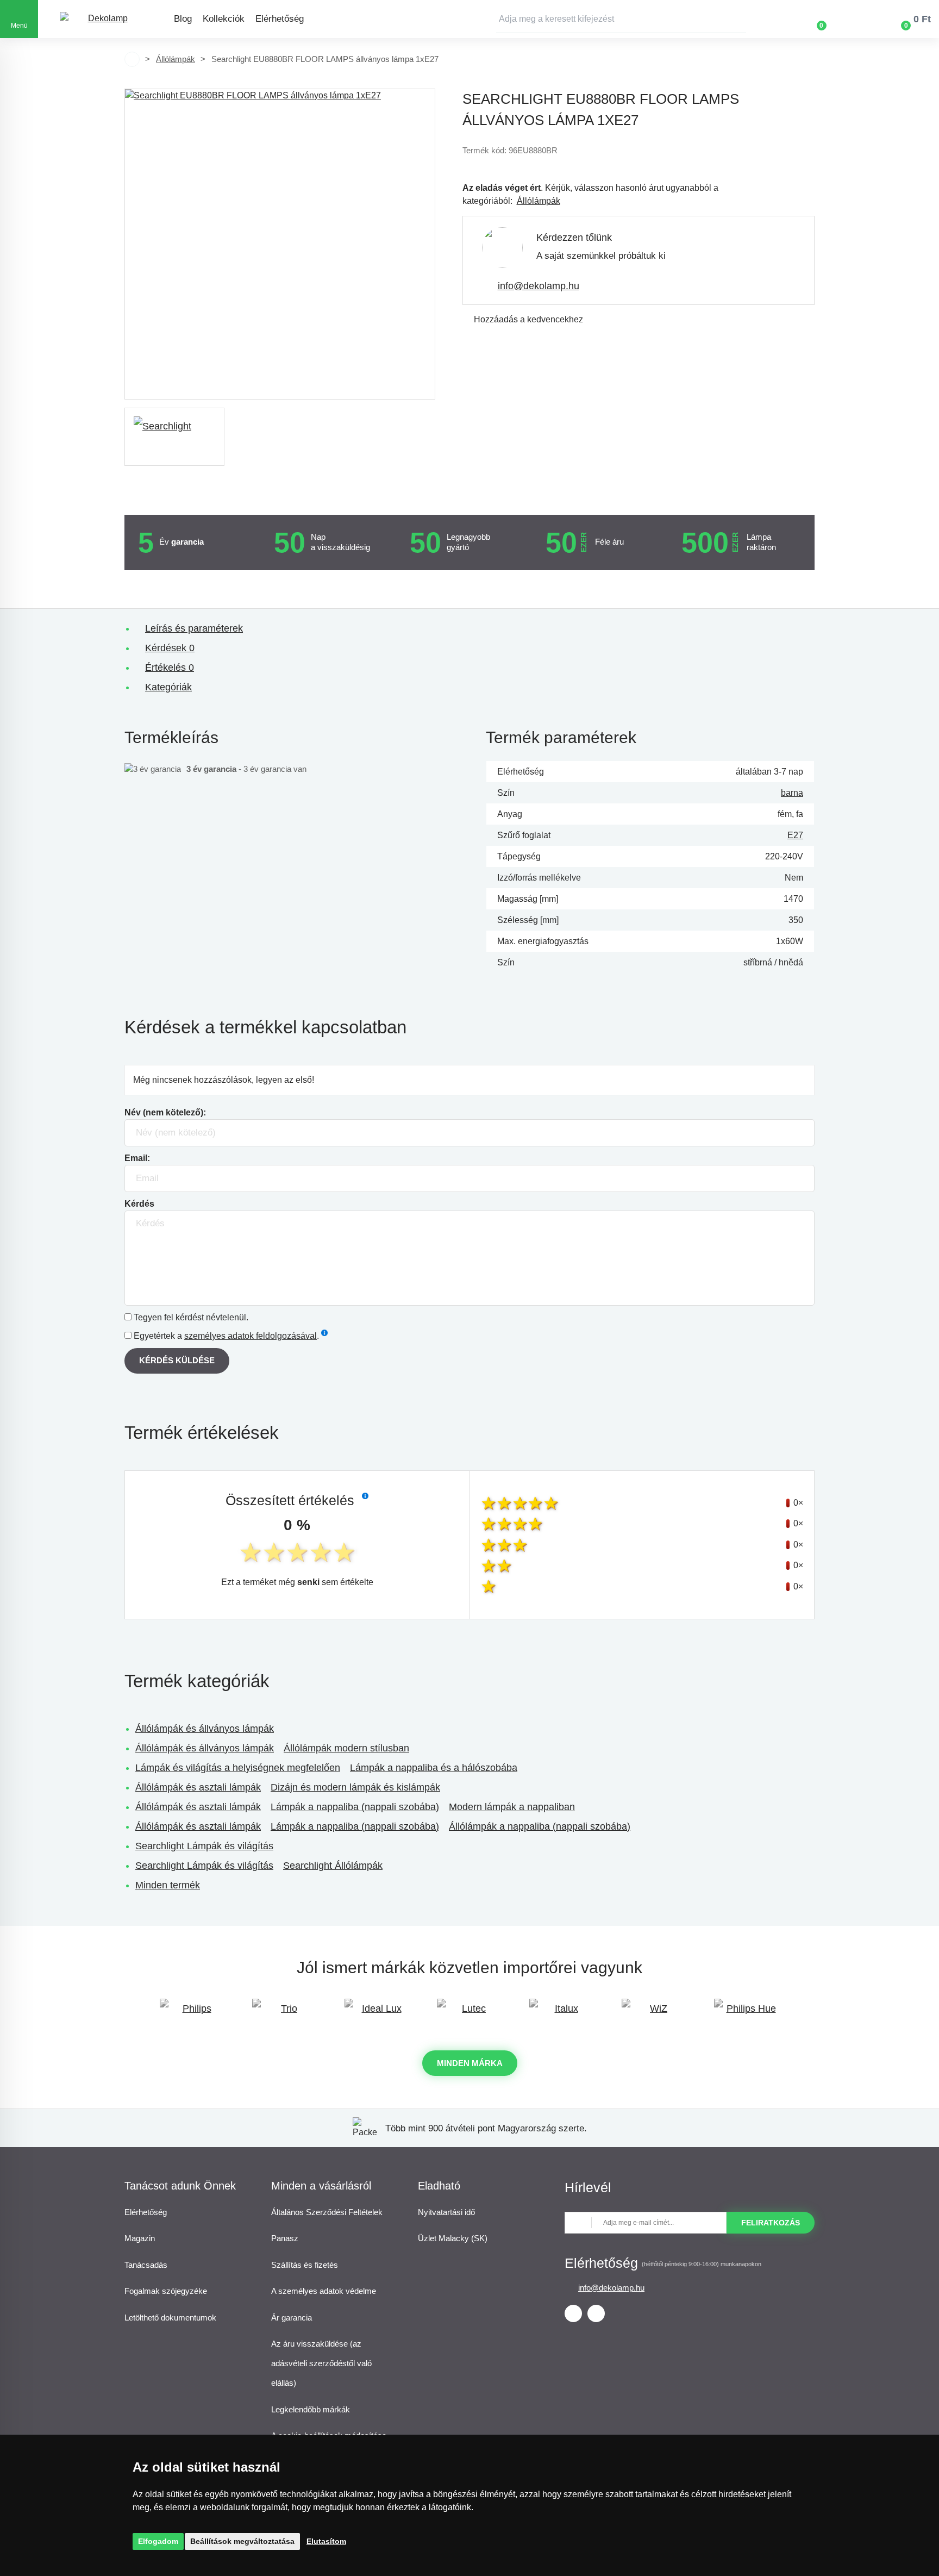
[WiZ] (654, 2014)
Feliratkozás (771, 2223)
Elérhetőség (280, 19)
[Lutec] (469, 2014)
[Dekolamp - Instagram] (596, 2313)
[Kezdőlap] (132, 59)
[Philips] (192, 2014)
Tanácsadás (146, 2265)
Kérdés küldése (177, 1360)
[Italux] (562, 2014)
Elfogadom (158, 2541)
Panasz (285, 2238)
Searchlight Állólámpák (333, 1866)
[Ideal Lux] (377, 2014)
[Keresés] (738, 19)
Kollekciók (224, 19)
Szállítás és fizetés (305, 2265)
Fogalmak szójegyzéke (166, 2291)
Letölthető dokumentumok (170, 2318)
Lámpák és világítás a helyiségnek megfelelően (238, 1768)
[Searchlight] (174, 437)
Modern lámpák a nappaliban (512, 1807)
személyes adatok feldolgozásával (251, 1336)
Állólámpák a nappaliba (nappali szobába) (540, 1826)
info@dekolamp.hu (539, 286)
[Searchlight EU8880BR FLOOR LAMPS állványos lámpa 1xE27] (280, 244)
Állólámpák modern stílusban (346, 1748)
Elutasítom (326, 2541)
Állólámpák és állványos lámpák (205, 1729)
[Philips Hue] (747, 2014)
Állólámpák (176, 59)
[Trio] (285, 2014)
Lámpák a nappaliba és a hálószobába (434, 1768)
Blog (183, 19)
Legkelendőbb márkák (311, 2409)
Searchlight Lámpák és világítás (204, 1846)
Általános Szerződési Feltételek (327, 2212)
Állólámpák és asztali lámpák (198, 1787)
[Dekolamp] (103, 19)
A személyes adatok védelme (324, 2291)
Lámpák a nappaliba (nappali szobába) (355, 1807)
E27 (795, 835)
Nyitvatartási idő (446, 2212)
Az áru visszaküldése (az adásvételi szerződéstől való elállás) (321, 2363)
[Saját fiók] (853, 19)
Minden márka (470, 2063)
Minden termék (168, 1885)
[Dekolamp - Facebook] (573, 2313)
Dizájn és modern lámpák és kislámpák (355, 1787)
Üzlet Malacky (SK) (453, 2238)
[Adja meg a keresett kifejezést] (621, 19)
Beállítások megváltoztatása (242, 2541)
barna (792, 793)
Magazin (140, 2238)
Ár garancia (292, 2318)
